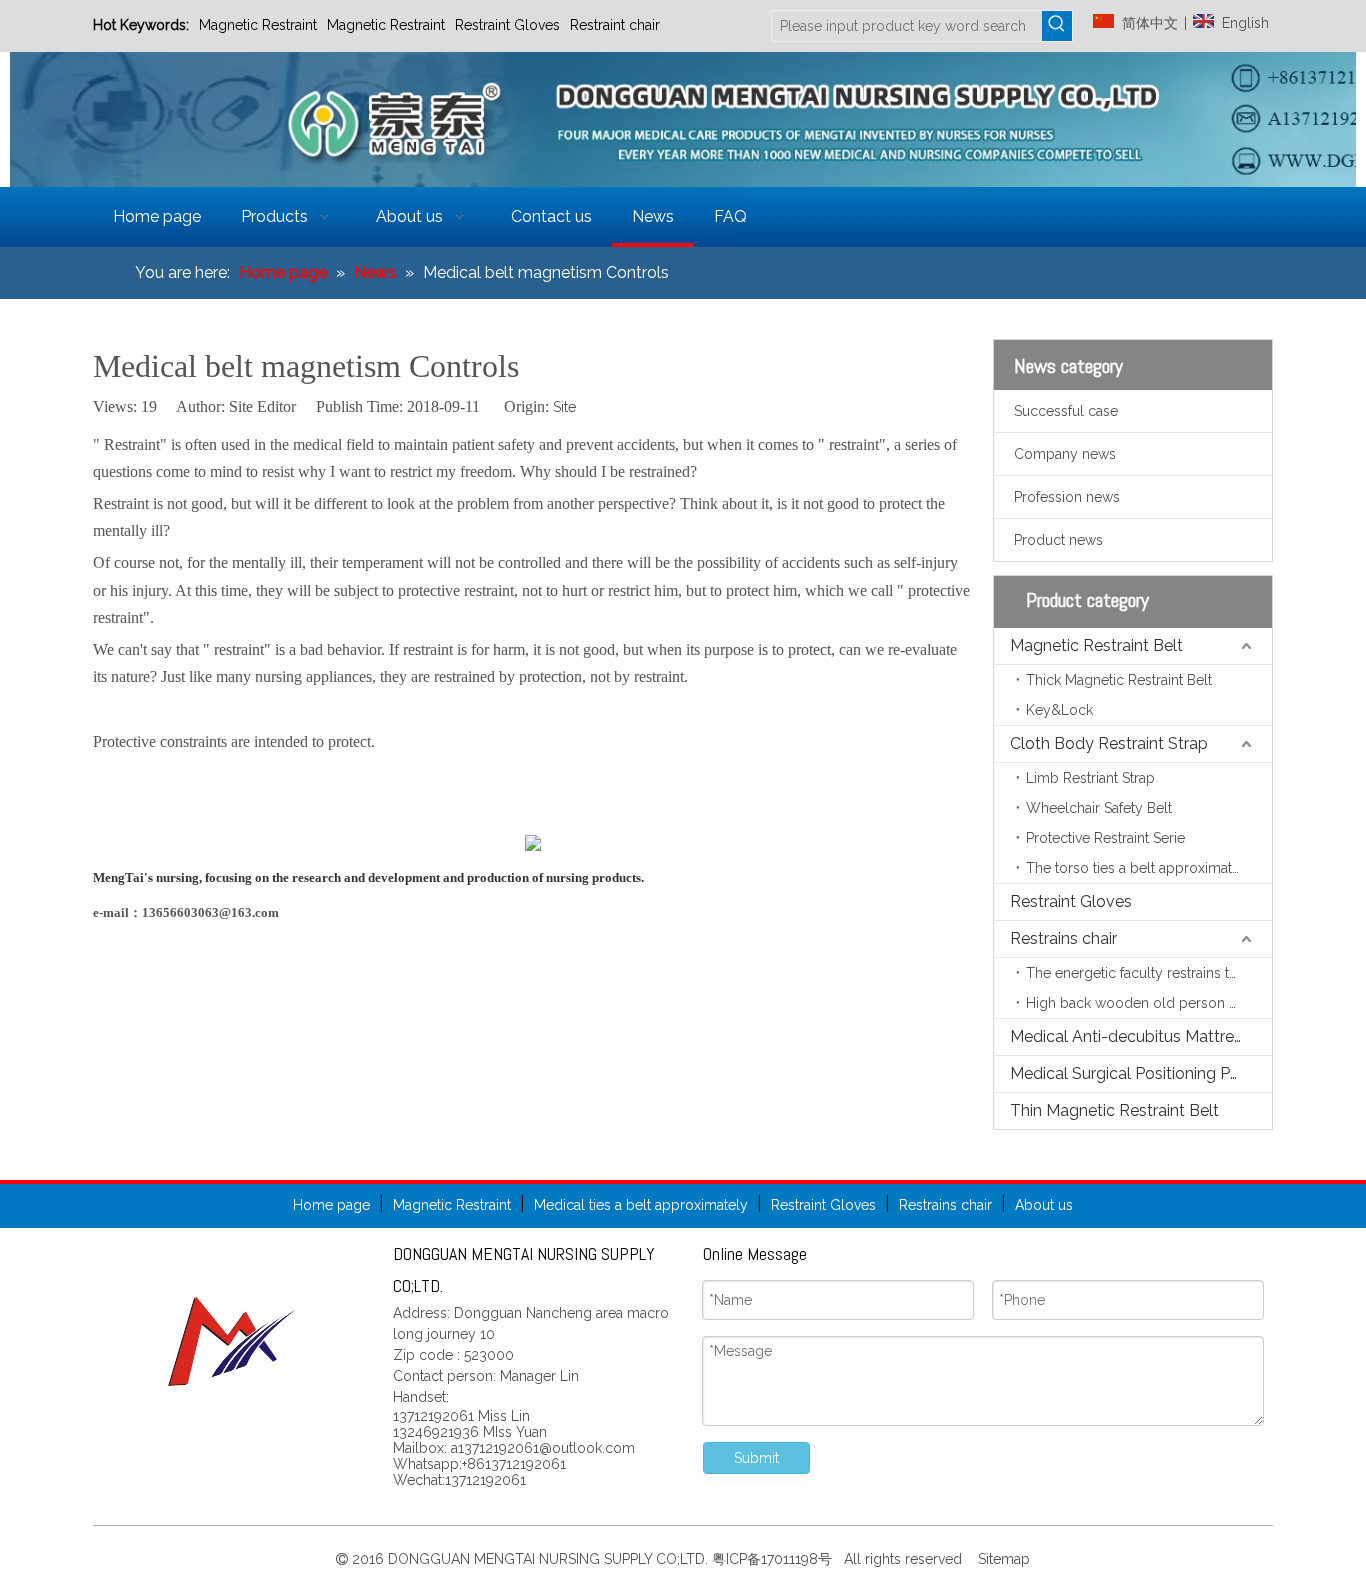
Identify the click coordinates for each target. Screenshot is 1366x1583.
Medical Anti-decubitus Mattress (1130, 1036)
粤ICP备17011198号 (776, 1559)
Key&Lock (1059, 710)
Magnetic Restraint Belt (1096, 645)
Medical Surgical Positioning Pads (1133, 1073)
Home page (331, 1205)
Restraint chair (615, 25)
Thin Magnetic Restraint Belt (1114, 1110)
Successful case (1066, 411)
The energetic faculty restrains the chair (1149, 973)
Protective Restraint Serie (1105, 838)
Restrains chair (1063, 938)
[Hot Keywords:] (1057, 26)
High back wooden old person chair (1143, 1003)
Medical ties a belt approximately (641, 1205)
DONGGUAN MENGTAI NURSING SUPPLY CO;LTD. (550, 1559)
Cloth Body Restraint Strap (1109, 743)
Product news (1058, 540)
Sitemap (1002, 1559)
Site (564, 407)
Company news (1065, 454)
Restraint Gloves (507, 25)
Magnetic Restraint (258, 25)
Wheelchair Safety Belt (1099, 808)
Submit (756, 1458)
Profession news (1067, 497)
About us (1044, 1205)
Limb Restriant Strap (1090, 778)
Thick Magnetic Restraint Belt (1119, 680)
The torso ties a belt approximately (1139, 868)
